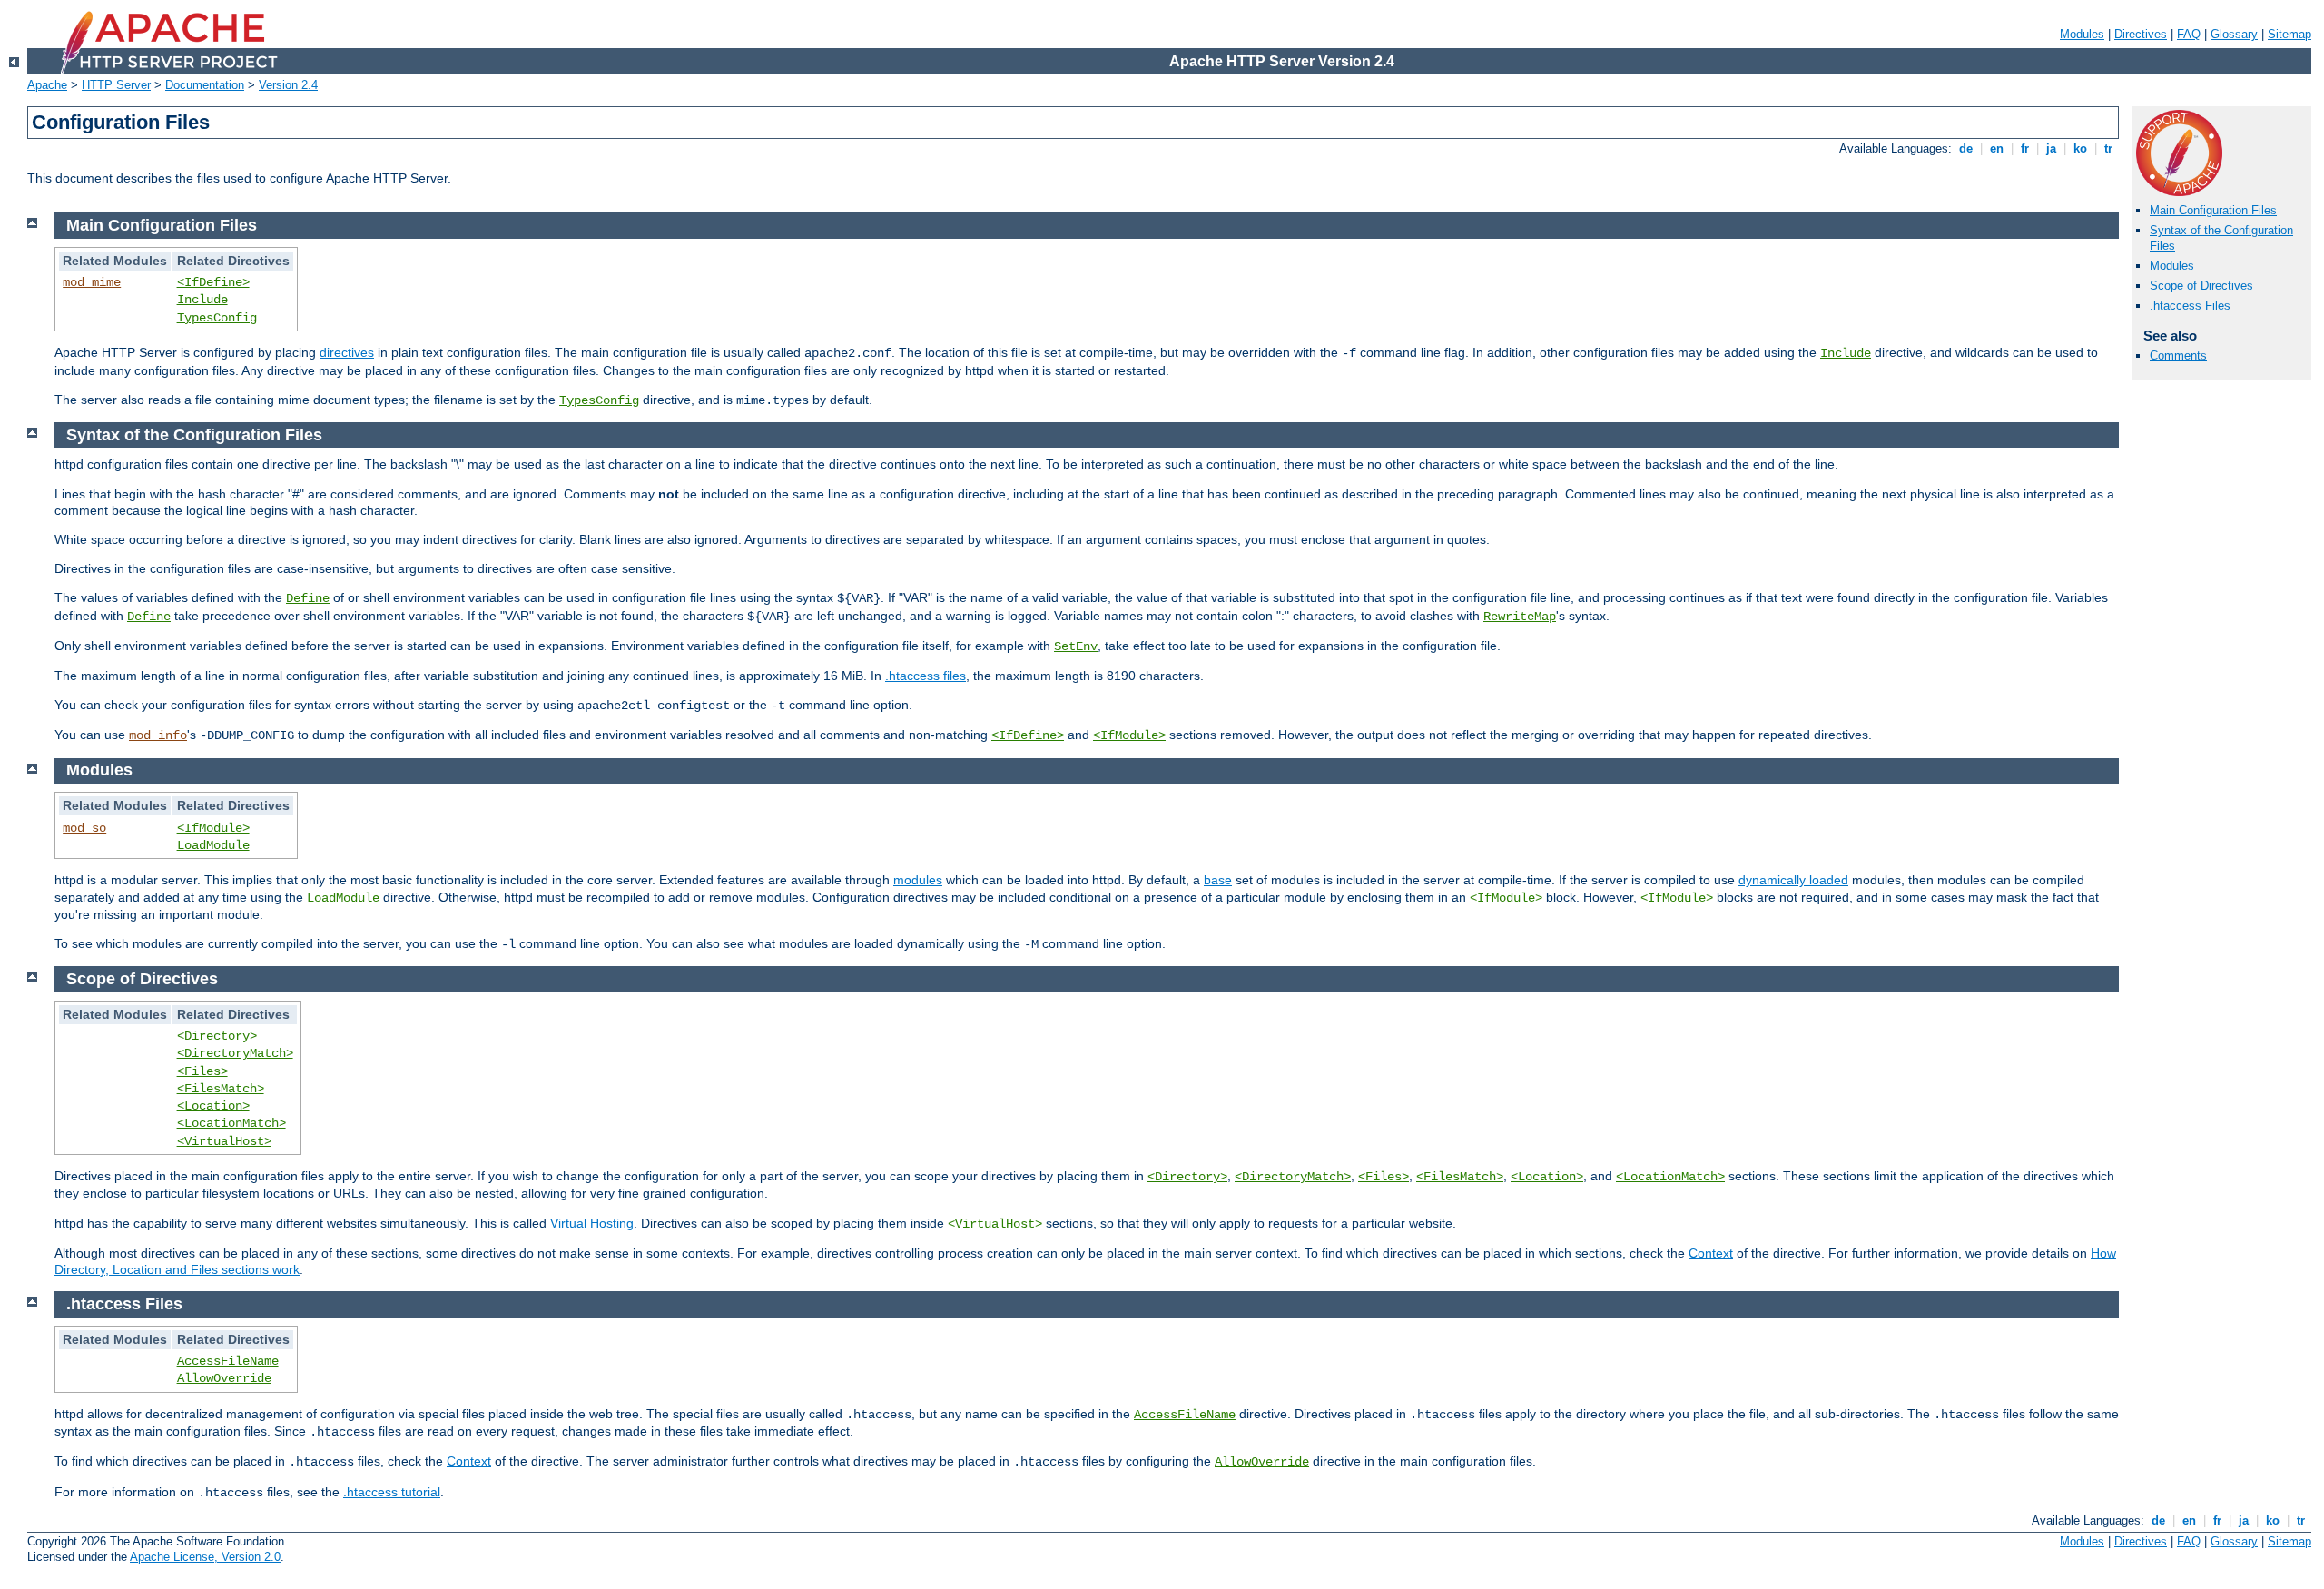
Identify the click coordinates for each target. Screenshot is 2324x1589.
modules (918, 880)
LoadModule (213, 845)
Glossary (2234, 34)
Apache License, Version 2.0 (205, 1557)
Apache (47, 85)
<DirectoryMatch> (235, 1053)
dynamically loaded (1793, 880)
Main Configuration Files (2213, 210)
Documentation (205, 85)
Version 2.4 (288, 85)
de (1966, 148)
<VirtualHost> (224, 1141)
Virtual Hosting (592, 1223)
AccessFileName (228, 1361)
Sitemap (2290, 34)
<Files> (202, 1071)
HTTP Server (116, 85)
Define (308, 598)
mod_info (158, 735)
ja (2051, 148)
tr (2108, 148)
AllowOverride (224, 1378)
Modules (2082, 34)
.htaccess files (926, 676)
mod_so (84, 828)
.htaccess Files (2190, 306)
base (1218, 880)
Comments (2178, 355)
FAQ (2189, 34)
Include (202, 300)
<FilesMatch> (221, 1089)
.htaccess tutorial (392, 1492)
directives (347, 352)
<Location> (213, 1106)
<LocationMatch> (231, 1123)
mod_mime (92, 282)
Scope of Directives (2201, 286)
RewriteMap (1520, 617)
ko (2080, 148)
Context (1711, 1253)
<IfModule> (1129, 735)
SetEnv (1076, 646)
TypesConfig (217, 318)
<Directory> (217, 1036)
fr (2025, 148)
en (1997, 148)
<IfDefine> (213, 282)
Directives (2141, 34)
